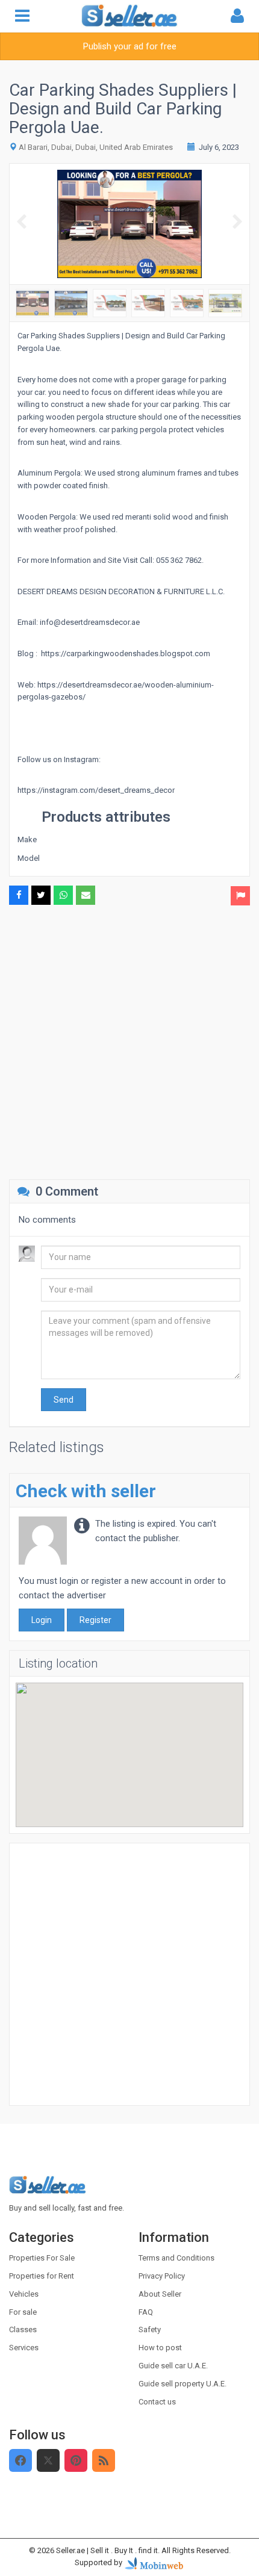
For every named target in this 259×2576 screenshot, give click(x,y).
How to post (160, 2348)
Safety (150, 2329)
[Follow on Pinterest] (76, 2460)
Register (95, 1620)
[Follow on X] (48, 2460)
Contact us (157, 2402)
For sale (23, 2312)
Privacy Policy (162, 2276)
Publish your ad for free (130, 46)
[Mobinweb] (154, 2563)
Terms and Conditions (176, 2258)
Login (42, 1620)
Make (27, 840)
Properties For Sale (42, 2258)
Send (64, 1400)
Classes (23, 2329)
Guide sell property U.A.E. (183, 2384)
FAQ (146, 2312)
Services (24, 2348)
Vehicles (24, 2294)
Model (29, 858)
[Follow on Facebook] (20, 2460)
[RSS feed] (104, 2460)
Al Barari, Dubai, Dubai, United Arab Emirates (96, 147)
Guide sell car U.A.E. (173, 2366)
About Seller (160, 2294)
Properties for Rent (42, 2276)
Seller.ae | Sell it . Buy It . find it (107, 2550)
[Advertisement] (129, 1041)
